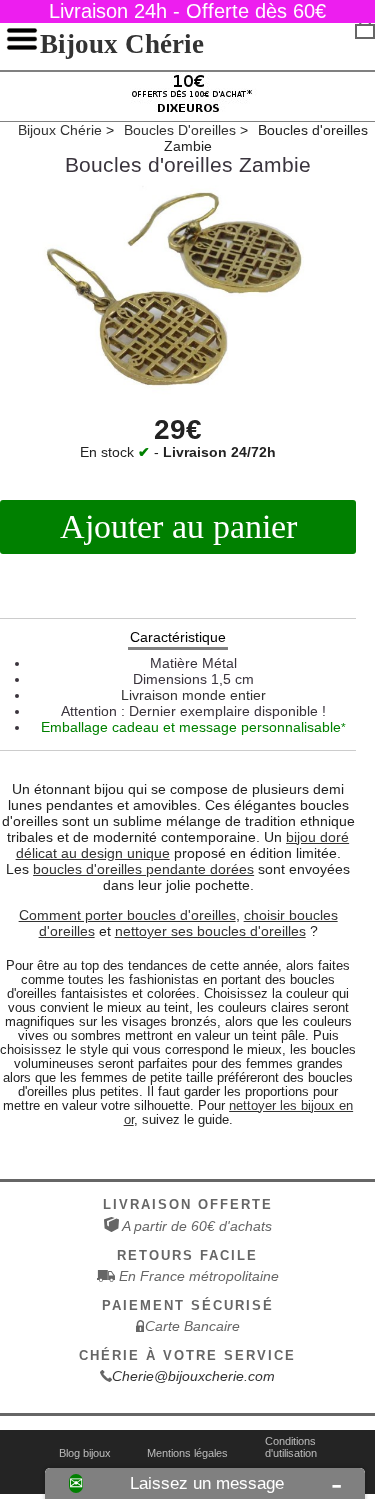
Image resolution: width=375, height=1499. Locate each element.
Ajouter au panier (178, 526)
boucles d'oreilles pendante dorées (143, 869)
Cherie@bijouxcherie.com (193, 1376)
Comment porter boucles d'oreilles (127, 915)
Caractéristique (178, 637)
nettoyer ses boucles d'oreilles (210, 931)
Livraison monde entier (193, 695)
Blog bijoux (85, 1453)
